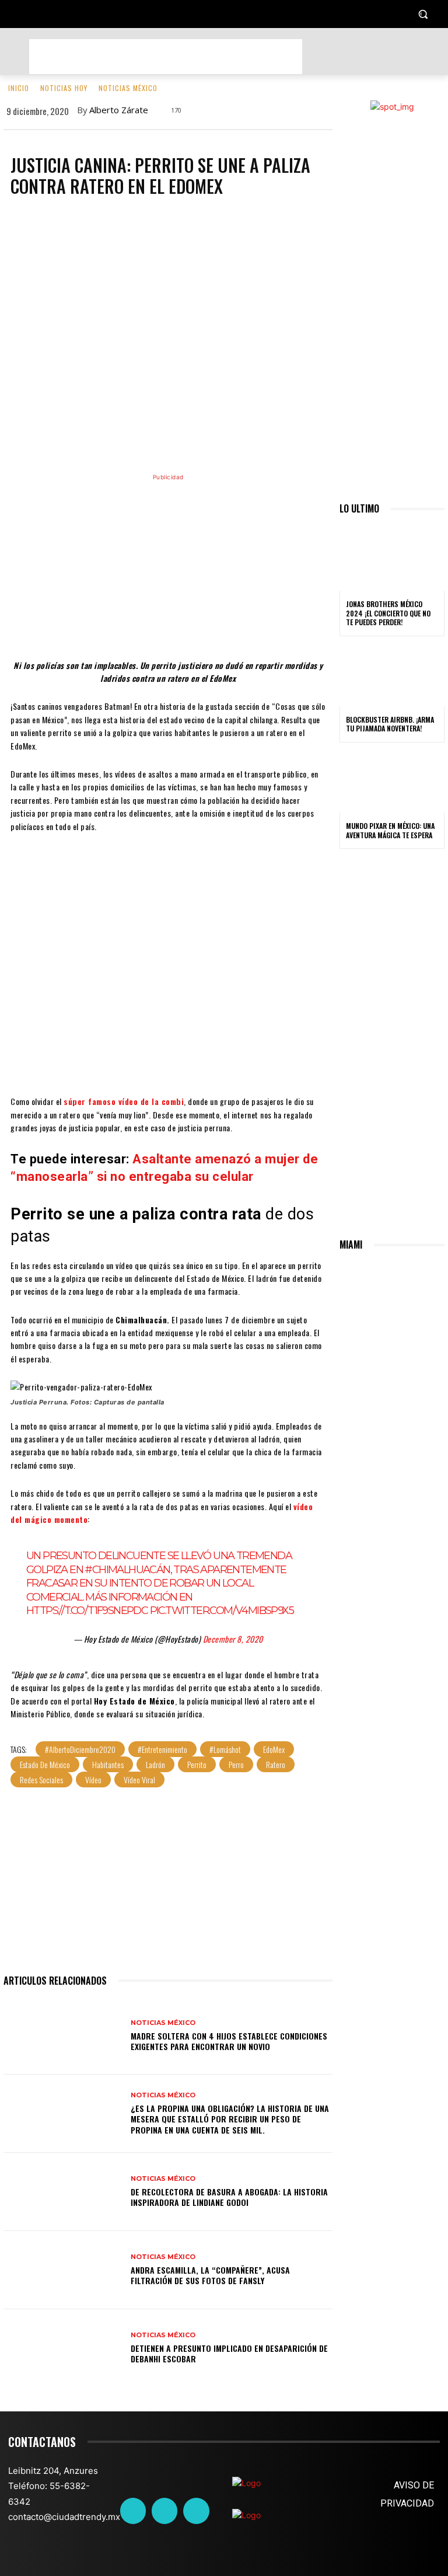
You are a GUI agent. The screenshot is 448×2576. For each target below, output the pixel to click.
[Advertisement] (166, 57)
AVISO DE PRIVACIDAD (407, 2494)
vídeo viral (139, 1780)
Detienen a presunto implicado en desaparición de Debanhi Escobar (229, 2353)
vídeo (93, 1780)
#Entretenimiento (162, 1749)
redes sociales (41, 1780)
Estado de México (45, 1764)
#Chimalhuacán (127, 1570)
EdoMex (274, 1749)
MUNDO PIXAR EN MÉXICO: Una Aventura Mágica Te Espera (390, 830)
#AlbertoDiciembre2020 (80, 1749)
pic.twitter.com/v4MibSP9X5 (222, 1611)
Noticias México (128, 88)
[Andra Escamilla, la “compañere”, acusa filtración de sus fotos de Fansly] (63, 2270)
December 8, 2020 (233, 1639)
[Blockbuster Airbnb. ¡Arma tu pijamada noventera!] (392, 675)
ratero (276, 1764)
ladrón (155, 1764)
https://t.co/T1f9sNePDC (87, 1611)
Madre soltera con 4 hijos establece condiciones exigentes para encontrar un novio (229, 2041)
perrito (197, 1764)
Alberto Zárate (119, 110)
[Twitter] (164, 2511)
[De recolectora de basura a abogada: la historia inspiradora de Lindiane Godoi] (63, 2192)
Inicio (19, 88)
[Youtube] (196, 2511)
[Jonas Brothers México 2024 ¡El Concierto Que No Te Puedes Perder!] (392, 559)
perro (236, 1764)
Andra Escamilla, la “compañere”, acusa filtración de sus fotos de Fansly (210, 2275)
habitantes (108, 1764)
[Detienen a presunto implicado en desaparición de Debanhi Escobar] (63, 2348)
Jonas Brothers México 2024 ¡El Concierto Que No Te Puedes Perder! (388, 613)
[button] (423, 14)
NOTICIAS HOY (64, 88)
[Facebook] (133, 2511)
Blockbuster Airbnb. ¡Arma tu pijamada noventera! (390, 724)
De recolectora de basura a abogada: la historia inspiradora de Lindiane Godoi (229, 2197)
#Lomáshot (225, 1749)
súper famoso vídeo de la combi (124, 1101)
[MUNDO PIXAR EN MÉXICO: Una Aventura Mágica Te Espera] (392, 781)
